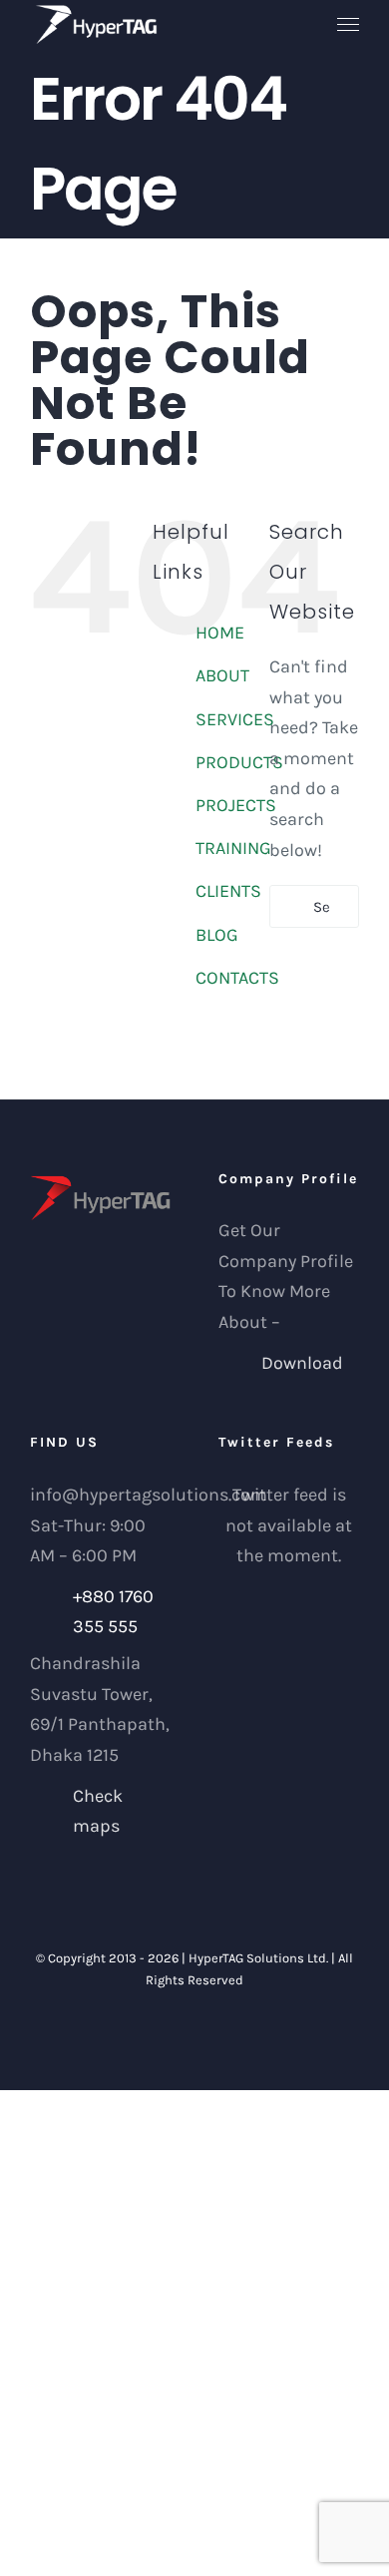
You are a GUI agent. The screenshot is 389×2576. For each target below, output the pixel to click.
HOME (220, 633)
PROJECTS (236, 805)
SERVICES (235, 719)
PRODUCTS (239, 762)
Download (302, 1363)
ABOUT (222, 675)
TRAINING (233, 848)
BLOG (217, 935)
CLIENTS (228, 891)
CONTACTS (237, 978)
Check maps (98, 1811)
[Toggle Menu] (349, 25)
